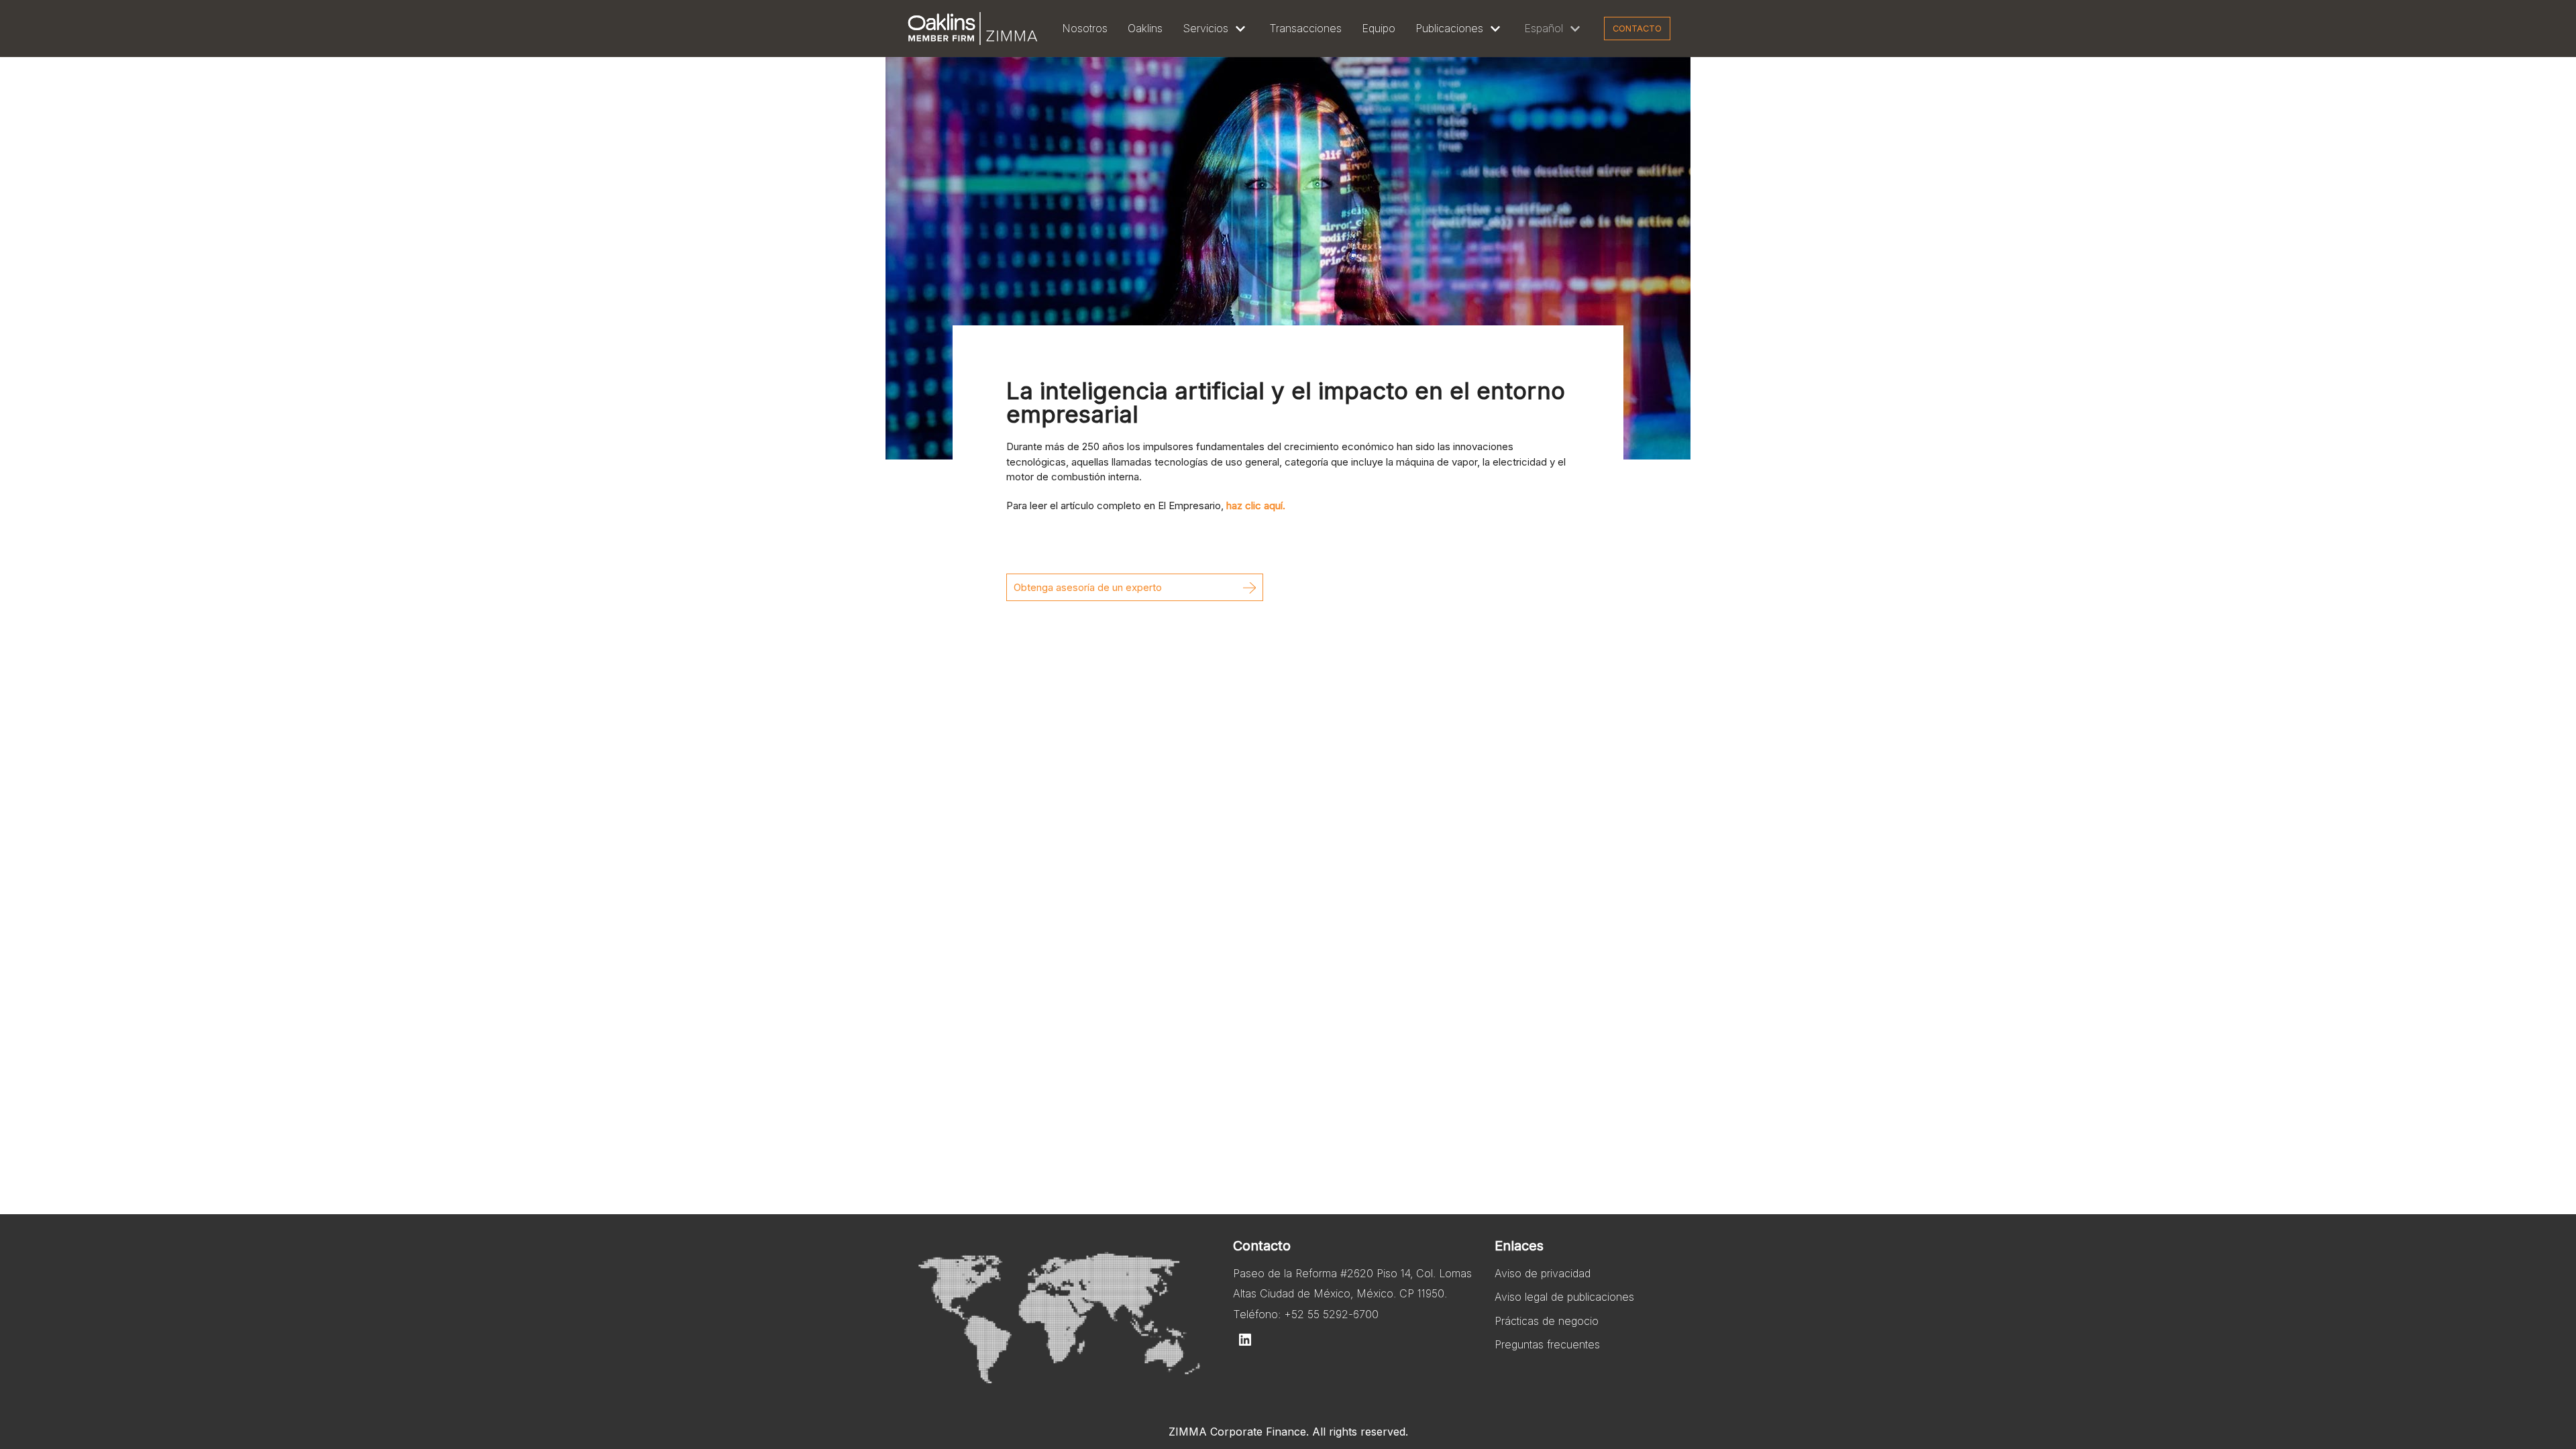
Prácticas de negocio (1547, 1321)
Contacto (1637, 29)
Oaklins (1145, 28)
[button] (1135, 587)
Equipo (1379, 28)
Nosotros (1085, 28)
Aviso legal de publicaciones (1564, 1297)
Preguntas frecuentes (1547, 1344)
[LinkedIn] (1245, 1340)
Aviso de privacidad (1543, 1273)
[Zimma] (973, 29)
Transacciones (1305, 28)
